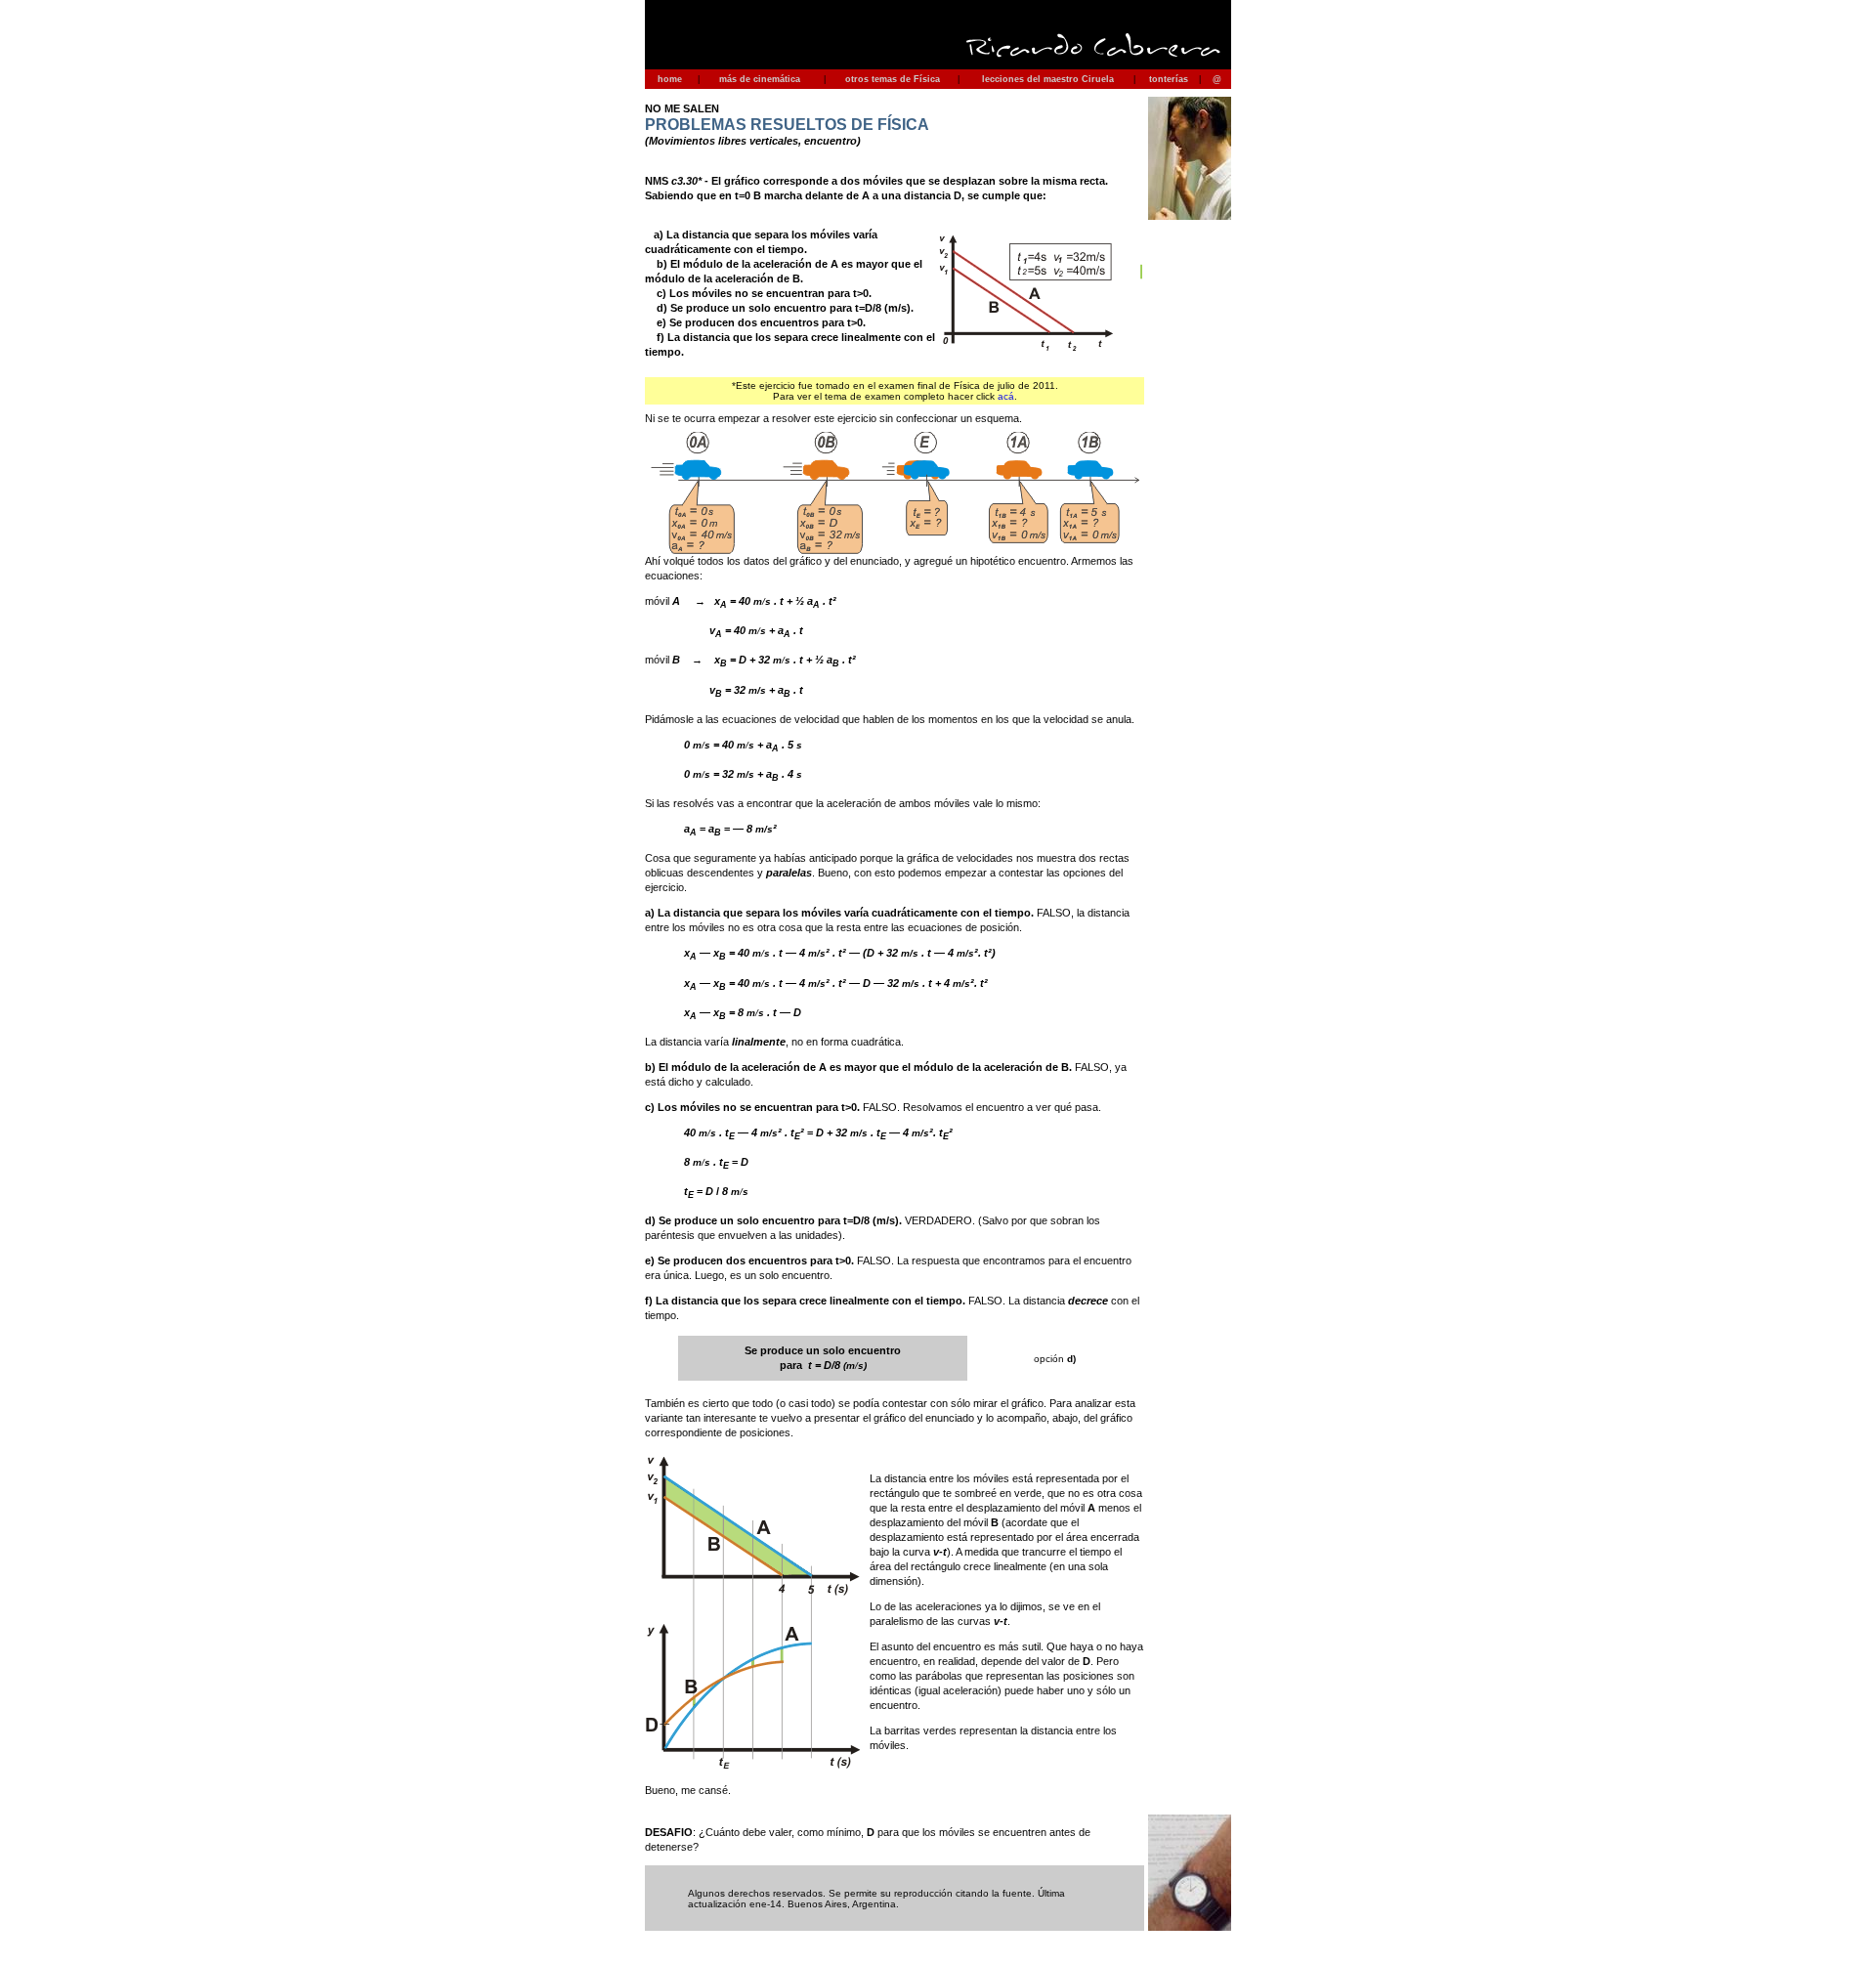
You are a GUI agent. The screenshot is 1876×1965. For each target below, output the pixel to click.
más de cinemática (760, 79)
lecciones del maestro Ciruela (1048, 79)
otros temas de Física (893, 79)
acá (1006, 396)
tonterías (1169, 79)
